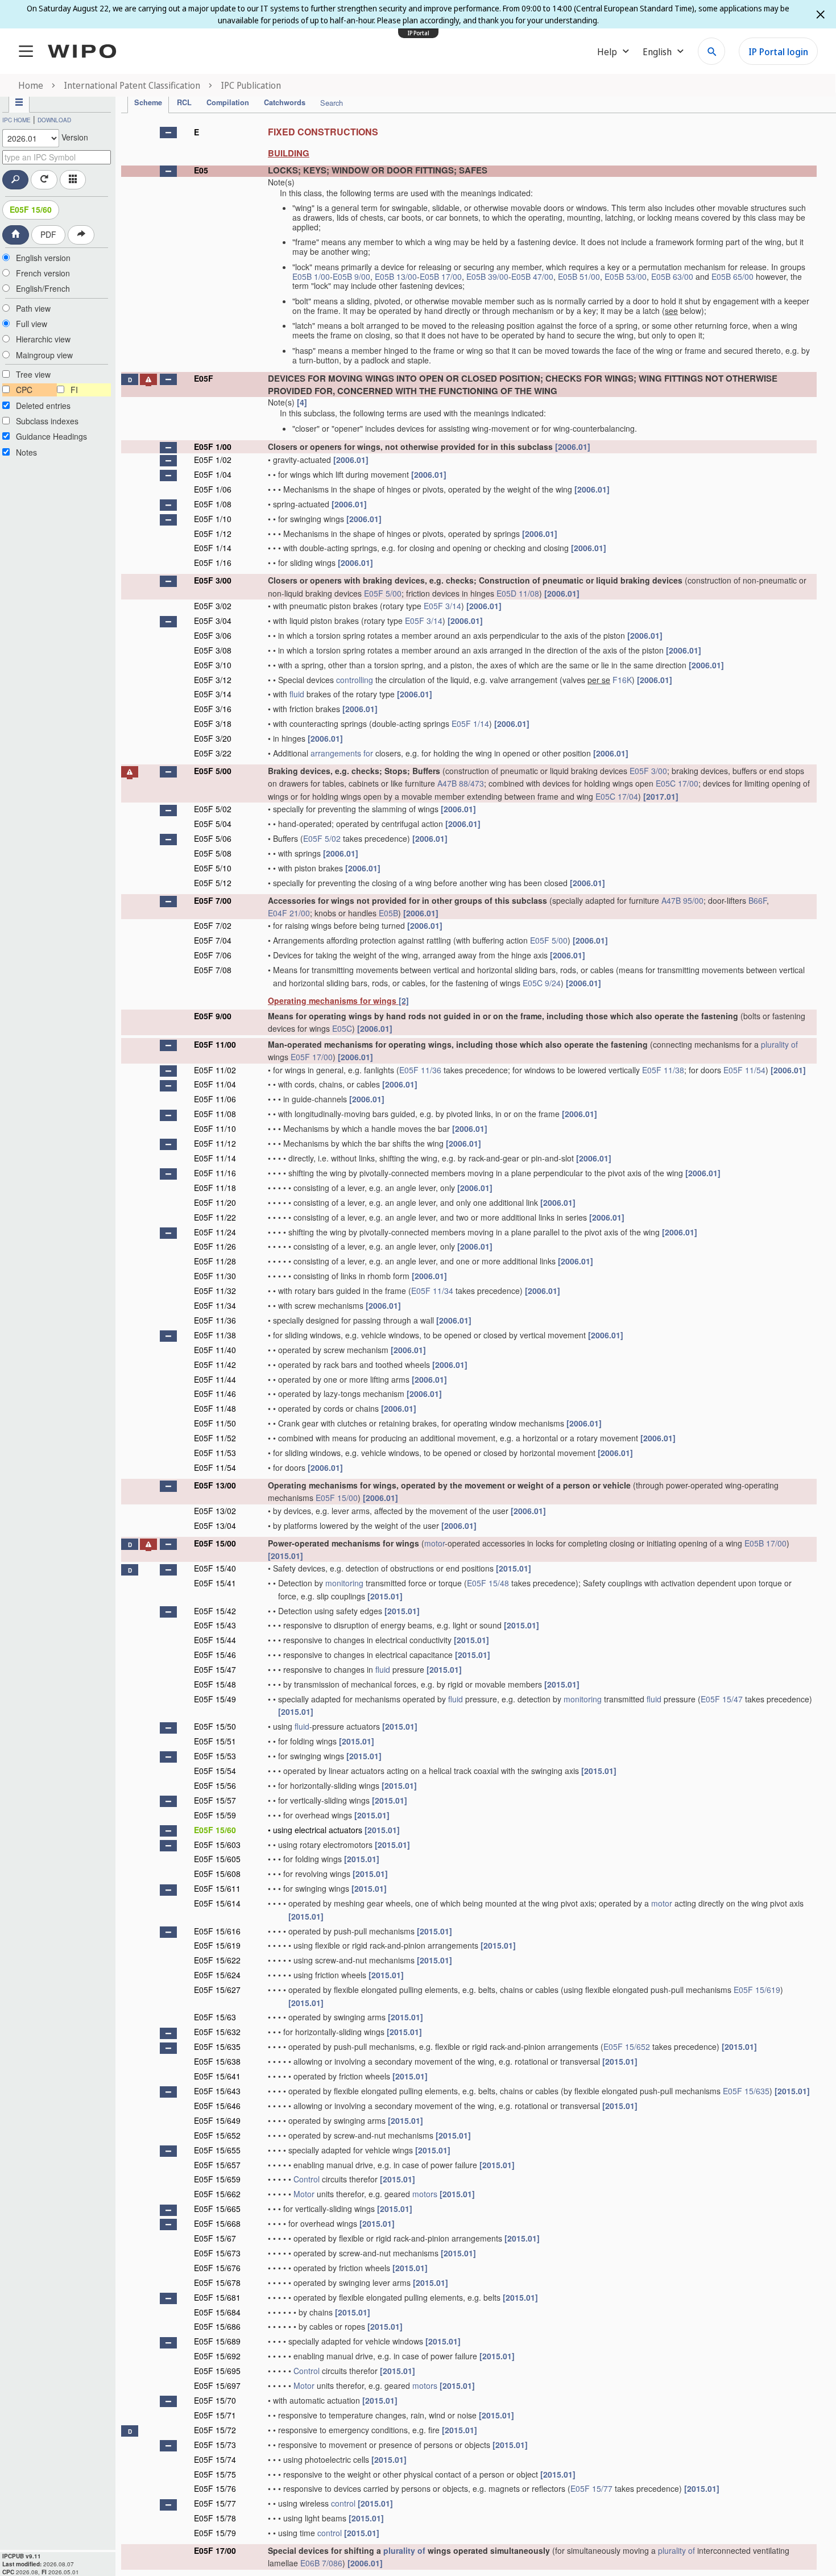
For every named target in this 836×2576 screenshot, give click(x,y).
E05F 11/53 (215, 1453)
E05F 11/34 (432, 1291)
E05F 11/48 (215, 1408)
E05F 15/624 (217, 1975)
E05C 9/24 (542, 983)
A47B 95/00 (682, 900)
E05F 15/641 (217, 2076)
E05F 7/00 (213, 900)
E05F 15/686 (217, 2326)
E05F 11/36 (420, 1070)
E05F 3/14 (442, 606)
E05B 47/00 (532, 276)
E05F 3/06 (213, 635)
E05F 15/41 (215, 1583)
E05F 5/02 (213, 809)
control (343, 2503)
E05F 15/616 (217, 1931)
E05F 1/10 (213, 519)
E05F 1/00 (213, 446)
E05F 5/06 (213, 838)
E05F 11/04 (215, 1084)
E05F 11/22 (215, 1217)
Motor (304, 2194)
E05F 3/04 (213, 621)
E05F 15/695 (217, 2371)
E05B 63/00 (672, 276)
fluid (297, 694)
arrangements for (342, 753)
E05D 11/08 (518, 593)
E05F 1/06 (213, 489)
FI (74, 390)
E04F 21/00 (289, 913)
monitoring (344, 1583)
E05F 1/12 (213, 534)
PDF (48, 234)
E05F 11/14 (215, 1158)
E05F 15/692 (217, 2356)
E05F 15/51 (215, 1741)
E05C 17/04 (617, 796)
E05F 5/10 (213, 868)
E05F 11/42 (215, 1365)
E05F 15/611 (217, 1888)
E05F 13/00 (215, 1485)
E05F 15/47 (215, 1669)
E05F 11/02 (215, 1070)
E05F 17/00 (312, 1057)
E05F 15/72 (215, 2430)
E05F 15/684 (217, 2312)
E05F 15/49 (215, 1699)
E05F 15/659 (217, 2179)
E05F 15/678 (217, 2283)
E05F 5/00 (383, 593)
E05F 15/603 (217, 1845)
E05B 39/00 (487, 276)
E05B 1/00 (311, 276)
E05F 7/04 (213, 940)
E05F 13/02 (215, 1511)
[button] (168, 133)
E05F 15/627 (217, 1990)
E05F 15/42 (215, 1611)
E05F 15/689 (217, 2341)
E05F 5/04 (213, 824)
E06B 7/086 (321, 2563)
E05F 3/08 (213, 650)
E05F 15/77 (591, 2488)
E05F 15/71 (215, 2415)
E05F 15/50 (215, 1726)
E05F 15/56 (215, 1785)
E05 (201, 170)
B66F (758, 900)
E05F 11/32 (215, 1291)
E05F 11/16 (215, 1173)
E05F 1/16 (213, 563)
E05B (388, 913)
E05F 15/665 (217, 2209)
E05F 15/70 (215, 2400)
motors (425, 2194)
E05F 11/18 (215, 1188)
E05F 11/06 (215, 1099)
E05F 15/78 (215, 2518)
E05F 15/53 (215, 1756)
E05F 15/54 (215, 1771)
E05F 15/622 (217, 1960)
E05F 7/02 (213, 925)
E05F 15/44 (215, 1640)
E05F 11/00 (215, 1044)
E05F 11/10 (215, 1128)
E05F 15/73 (215, 2445)
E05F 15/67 (215, 2238)
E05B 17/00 (441, 276)
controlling (355, 680)
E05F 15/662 (217, 2194)
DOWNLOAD (54, 120)
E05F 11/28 (215, 1261)
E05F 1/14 (213, 548)
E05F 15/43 (215, 1625)
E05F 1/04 (213, 474)
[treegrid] (469, 1345)
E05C (342, 1028)
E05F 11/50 (215, 1423)
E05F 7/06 (213, 955)
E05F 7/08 (213, 970)
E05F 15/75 (215, 2474)
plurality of (779, 1044)
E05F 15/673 (217, 2253)
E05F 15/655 (217, 2150)
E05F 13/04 (215, 1525)
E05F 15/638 (217, 2061)
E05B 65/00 (732, 276)
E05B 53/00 (626, 276)
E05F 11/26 (215, 1246)
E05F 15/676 (217, 2268)
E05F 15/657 (217, 2165)
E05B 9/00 (351, 276)
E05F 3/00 (213, 580)
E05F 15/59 (215, 1815)
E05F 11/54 (744, 1070)
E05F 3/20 (213, 738)
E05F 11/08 (215, 1114)
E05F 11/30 (215, 1276)
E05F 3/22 (213, 753)
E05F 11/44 (215, 1379)
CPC (24, 390)
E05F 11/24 (215, 1232)
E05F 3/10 (213, 665)
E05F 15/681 (217, 2297)
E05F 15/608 (217, 1874)
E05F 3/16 (213, 709)
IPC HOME (16, 120)
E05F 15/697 (217, 2385)
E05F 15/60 (31, 209)
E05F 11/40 (215, 1350)
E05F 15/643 (217, 2091)
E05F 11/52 (215, 1438)
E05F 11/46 (215, 1394)
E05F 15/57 (215, 1800)
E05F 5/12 (213, 883)
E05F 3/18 (213, 723)
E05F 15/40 (215, 1568)
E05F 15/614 (217, 1903)
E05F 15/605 (217, 1859)
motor (434, 1543)
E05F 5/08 (213, 853)
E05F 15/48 (488, 1583)
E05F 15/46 (215, 1655)
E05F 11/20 (215, 1202)
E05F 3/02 (213, 606)
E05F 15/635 (217, 2046)
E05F (204, 378)
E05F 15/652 (627, 2046)
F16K (622, 680)
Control (307, 2179)
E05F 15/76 (215, 2488)
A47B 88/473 (461, 783)
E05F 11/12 (215, 1143)
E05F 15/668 (217, 2223)
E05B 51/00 (579, 276)
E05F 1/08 (213, 504)
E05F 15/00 (337, 1498)
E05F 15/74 (215, 2459)
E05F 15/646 (217, 2106)
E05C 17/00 (677, 783)
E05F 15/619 (217, 1945)
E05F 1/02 (213, 460)
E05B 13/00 (396, 276)
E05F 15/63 (215, 2017)
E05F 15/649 (217, 2120)
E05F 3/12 (213, 680)
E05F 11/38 (663, 1070)
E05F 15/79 (215, 2533)
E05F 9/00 (213, 1016)
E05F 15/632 (217, 2032)
